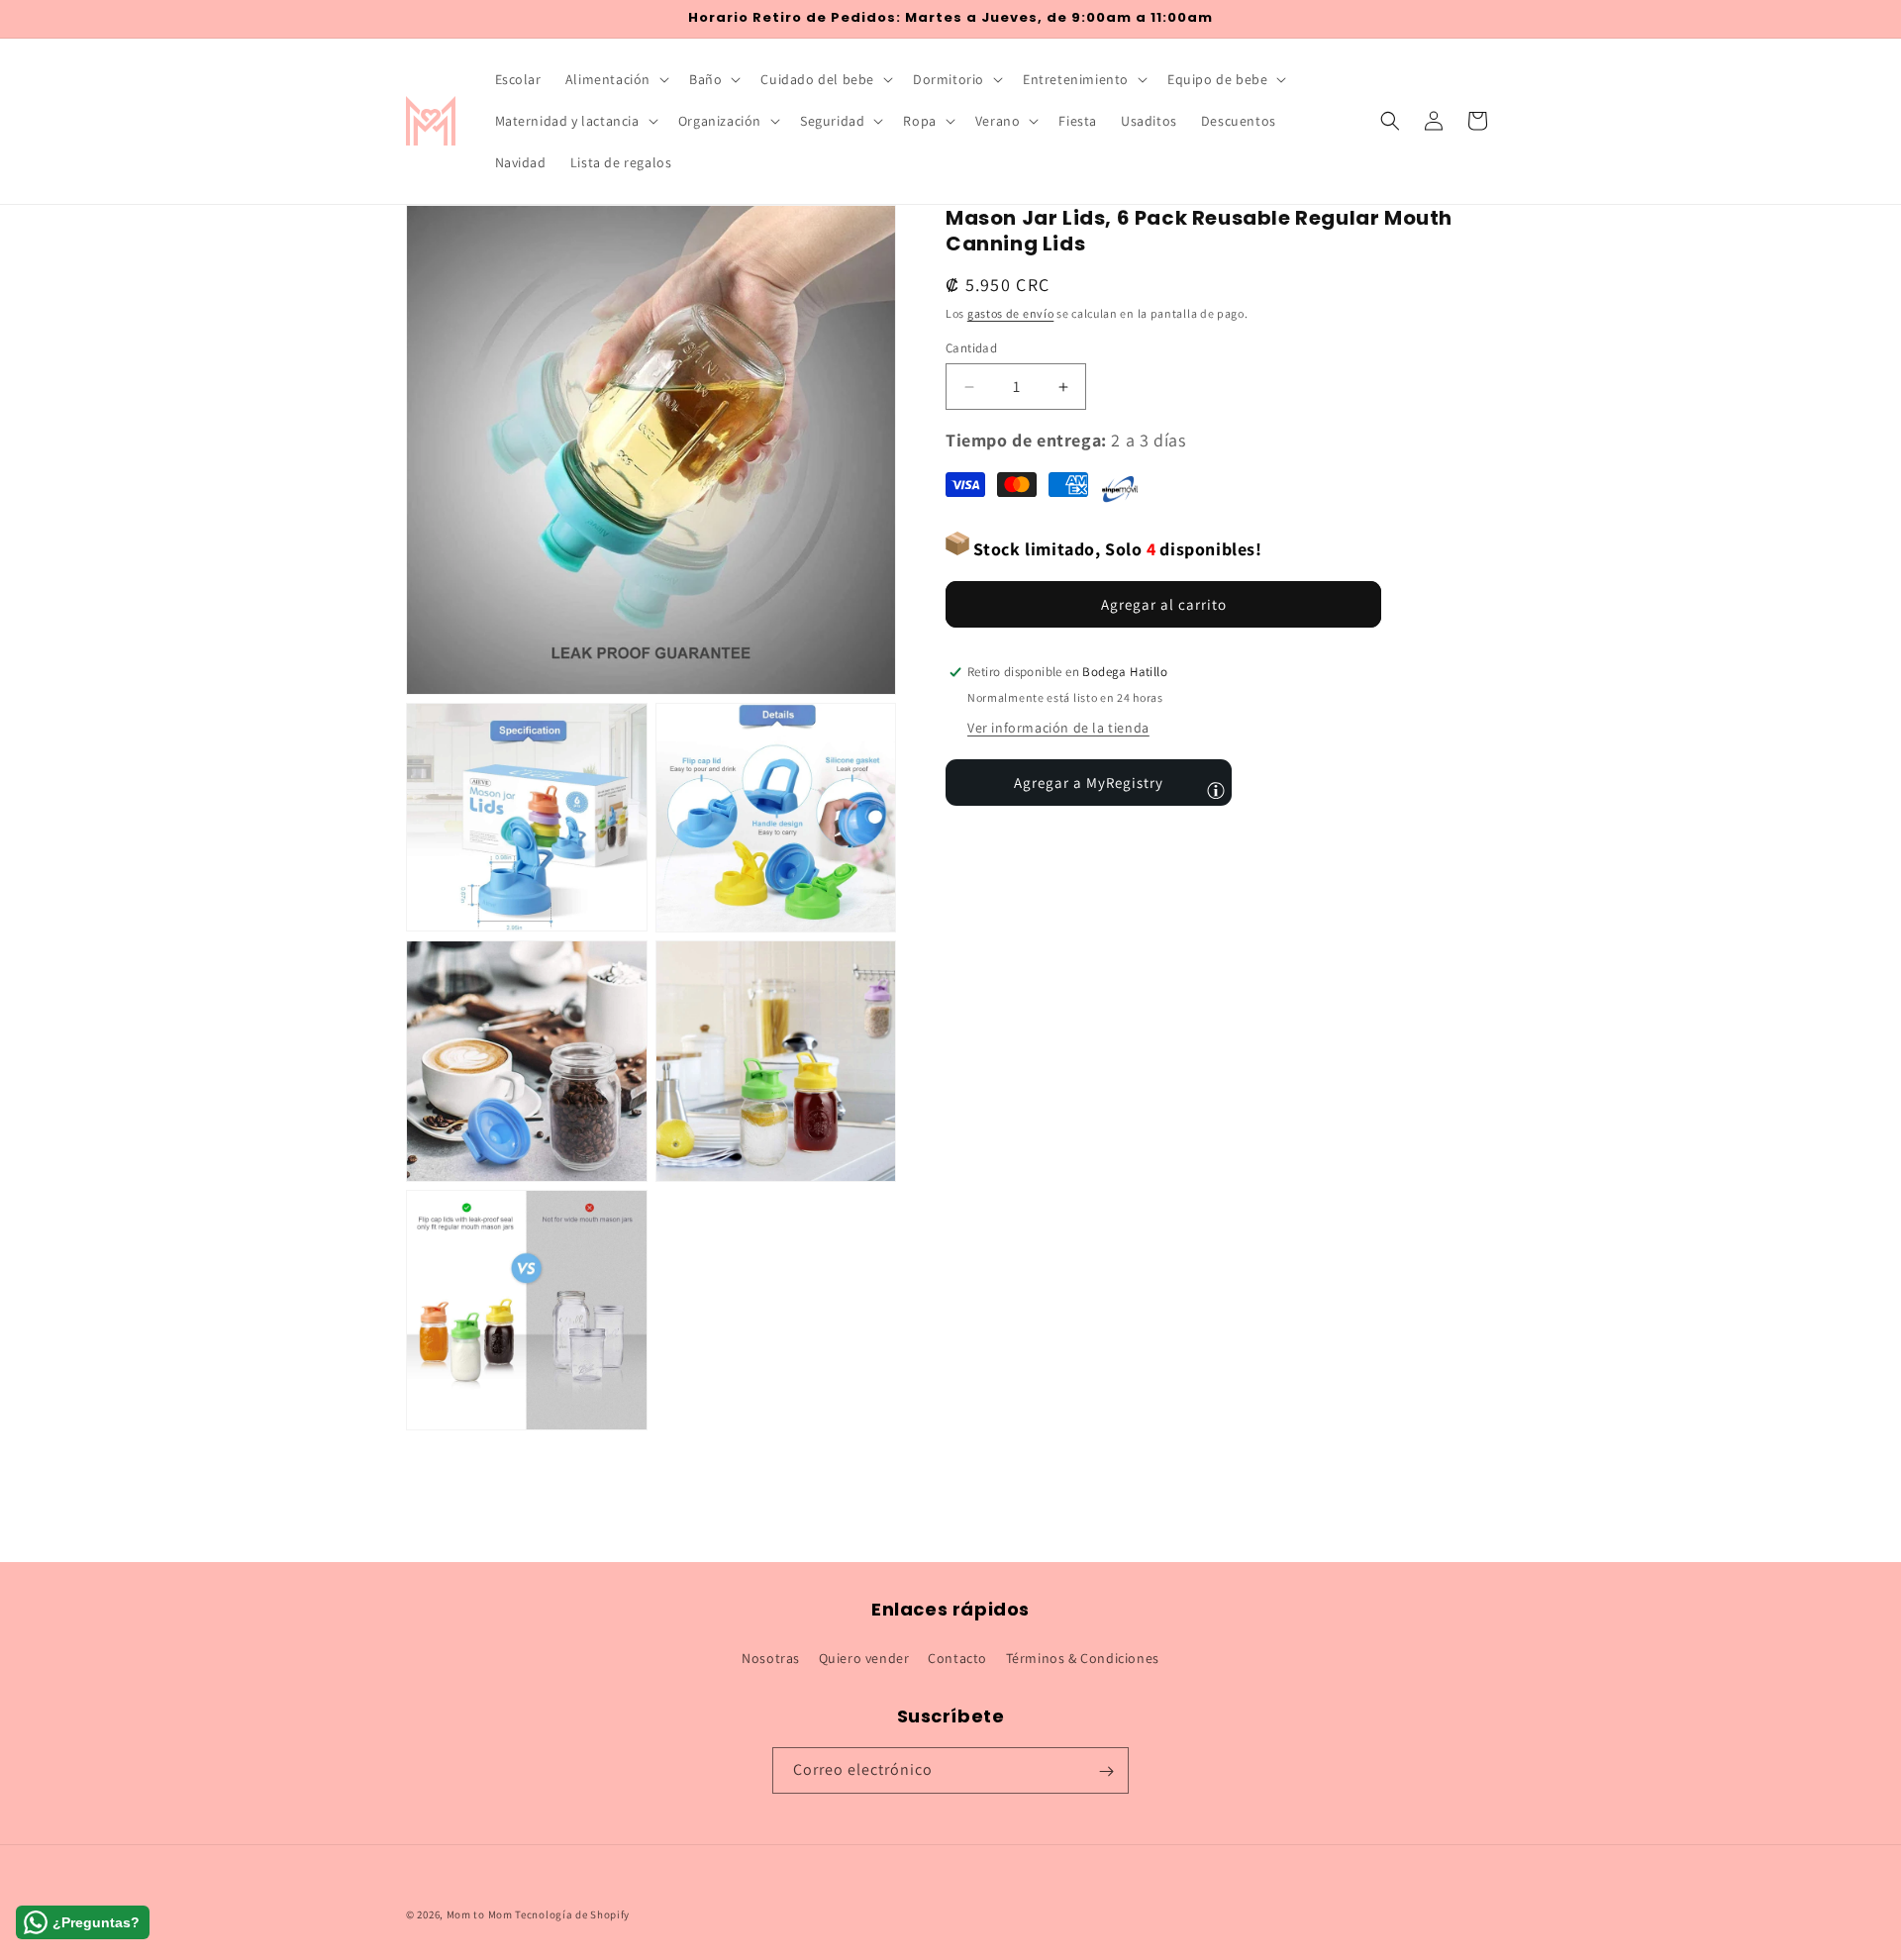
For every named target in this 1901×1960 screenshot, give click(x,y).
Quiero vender (864, 1657)
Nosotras (771, 1657)
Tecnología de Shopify (572, 1914)
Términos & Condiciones (1083, 1657)
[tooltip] (1216, 790)
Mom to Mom (481, 1914)
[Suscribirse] (1106, 1771)
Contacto (957, 1657)
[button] (615, 79)
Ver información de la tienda (1058, 728)
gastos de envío (1011, 313)
